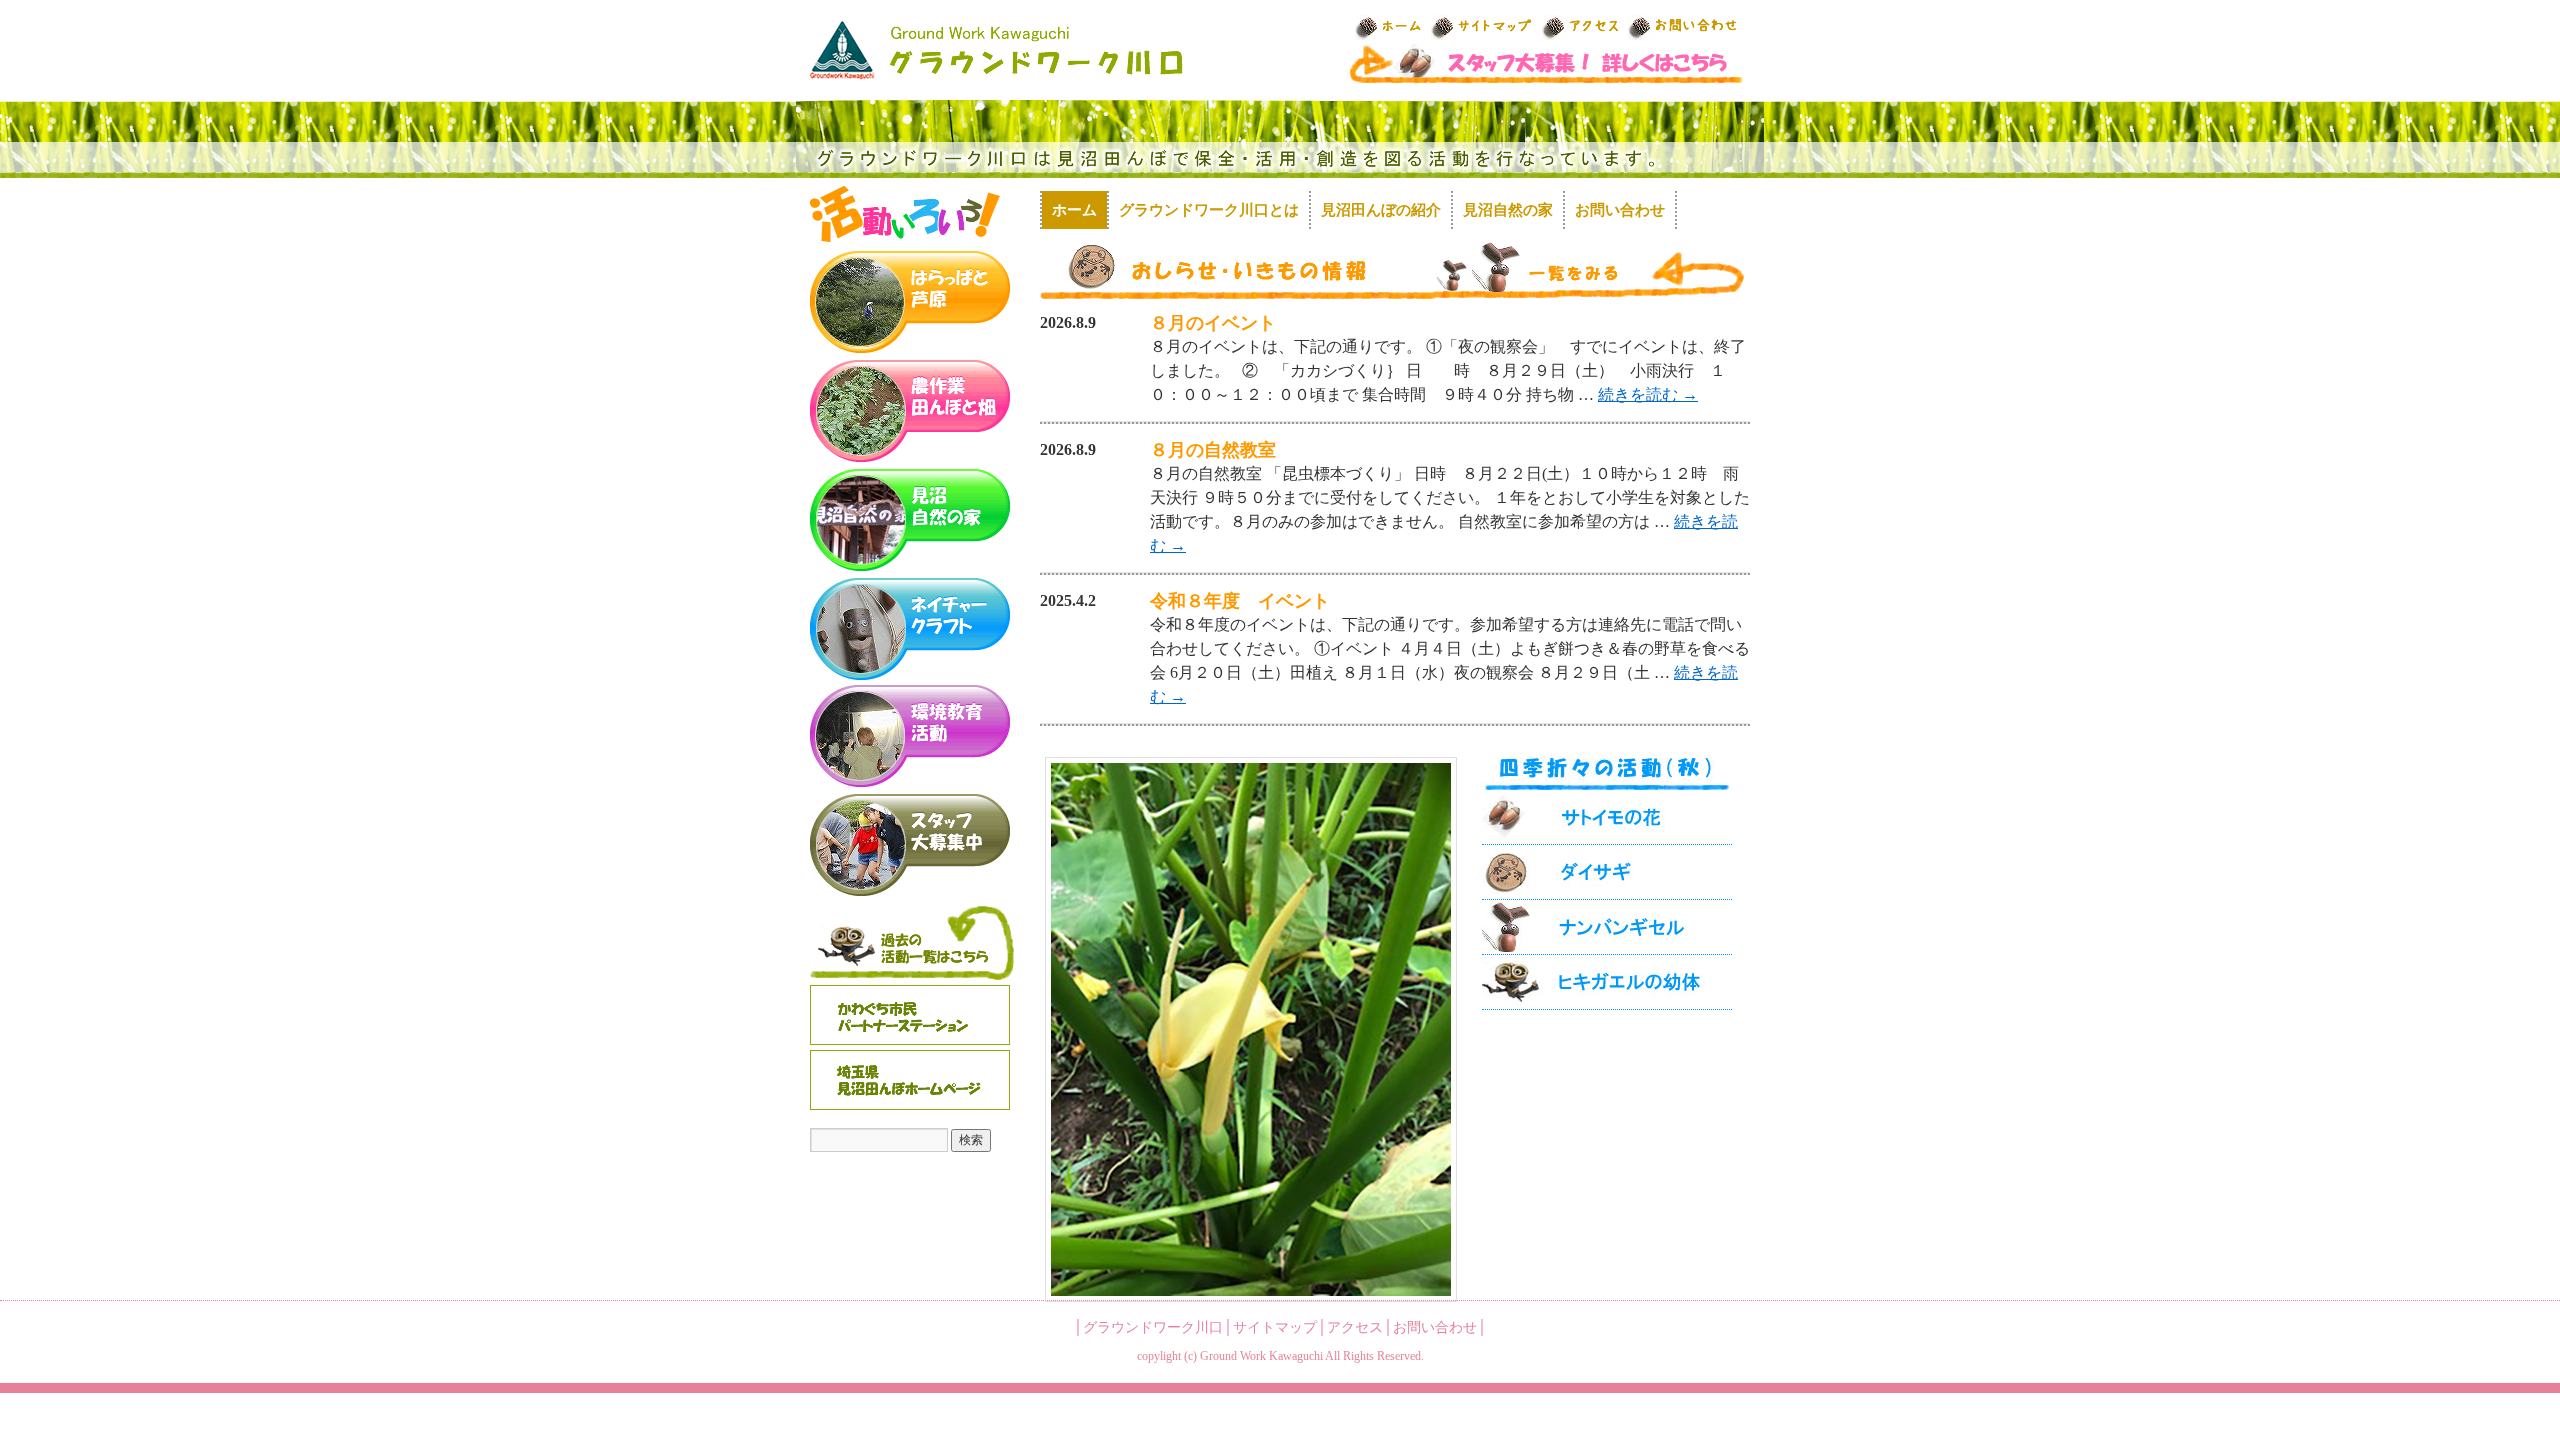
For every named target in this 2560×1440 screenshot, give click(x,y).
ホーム (1074, 210)
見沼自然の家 (1508, 210)
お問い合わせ (1620, 210)
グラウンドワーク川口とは (1209, 210)
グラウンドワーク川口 (1153, 1327)
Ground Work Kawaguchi (1261, 1356)
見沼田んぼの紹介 (1381, 210)
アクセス (1355, 1327)
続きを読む (1648, 394)
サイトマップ (1275, 1327)
